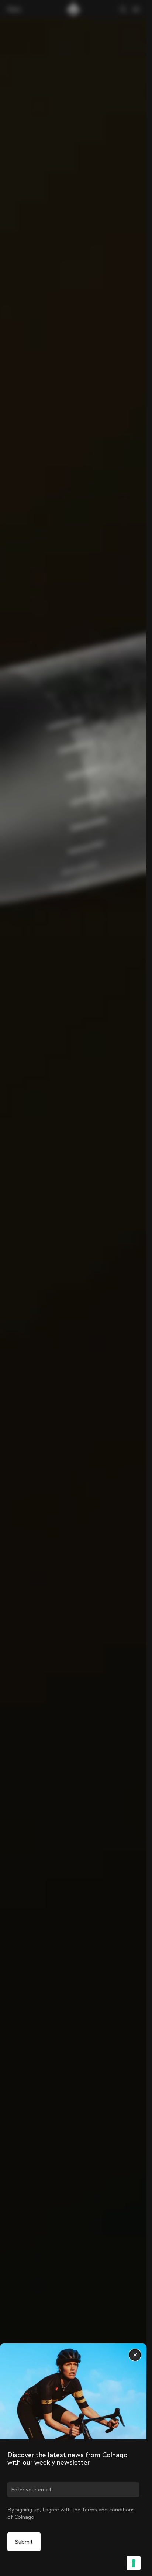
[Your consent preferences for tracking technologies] (134, 2563)
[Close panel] (135, 2355)
